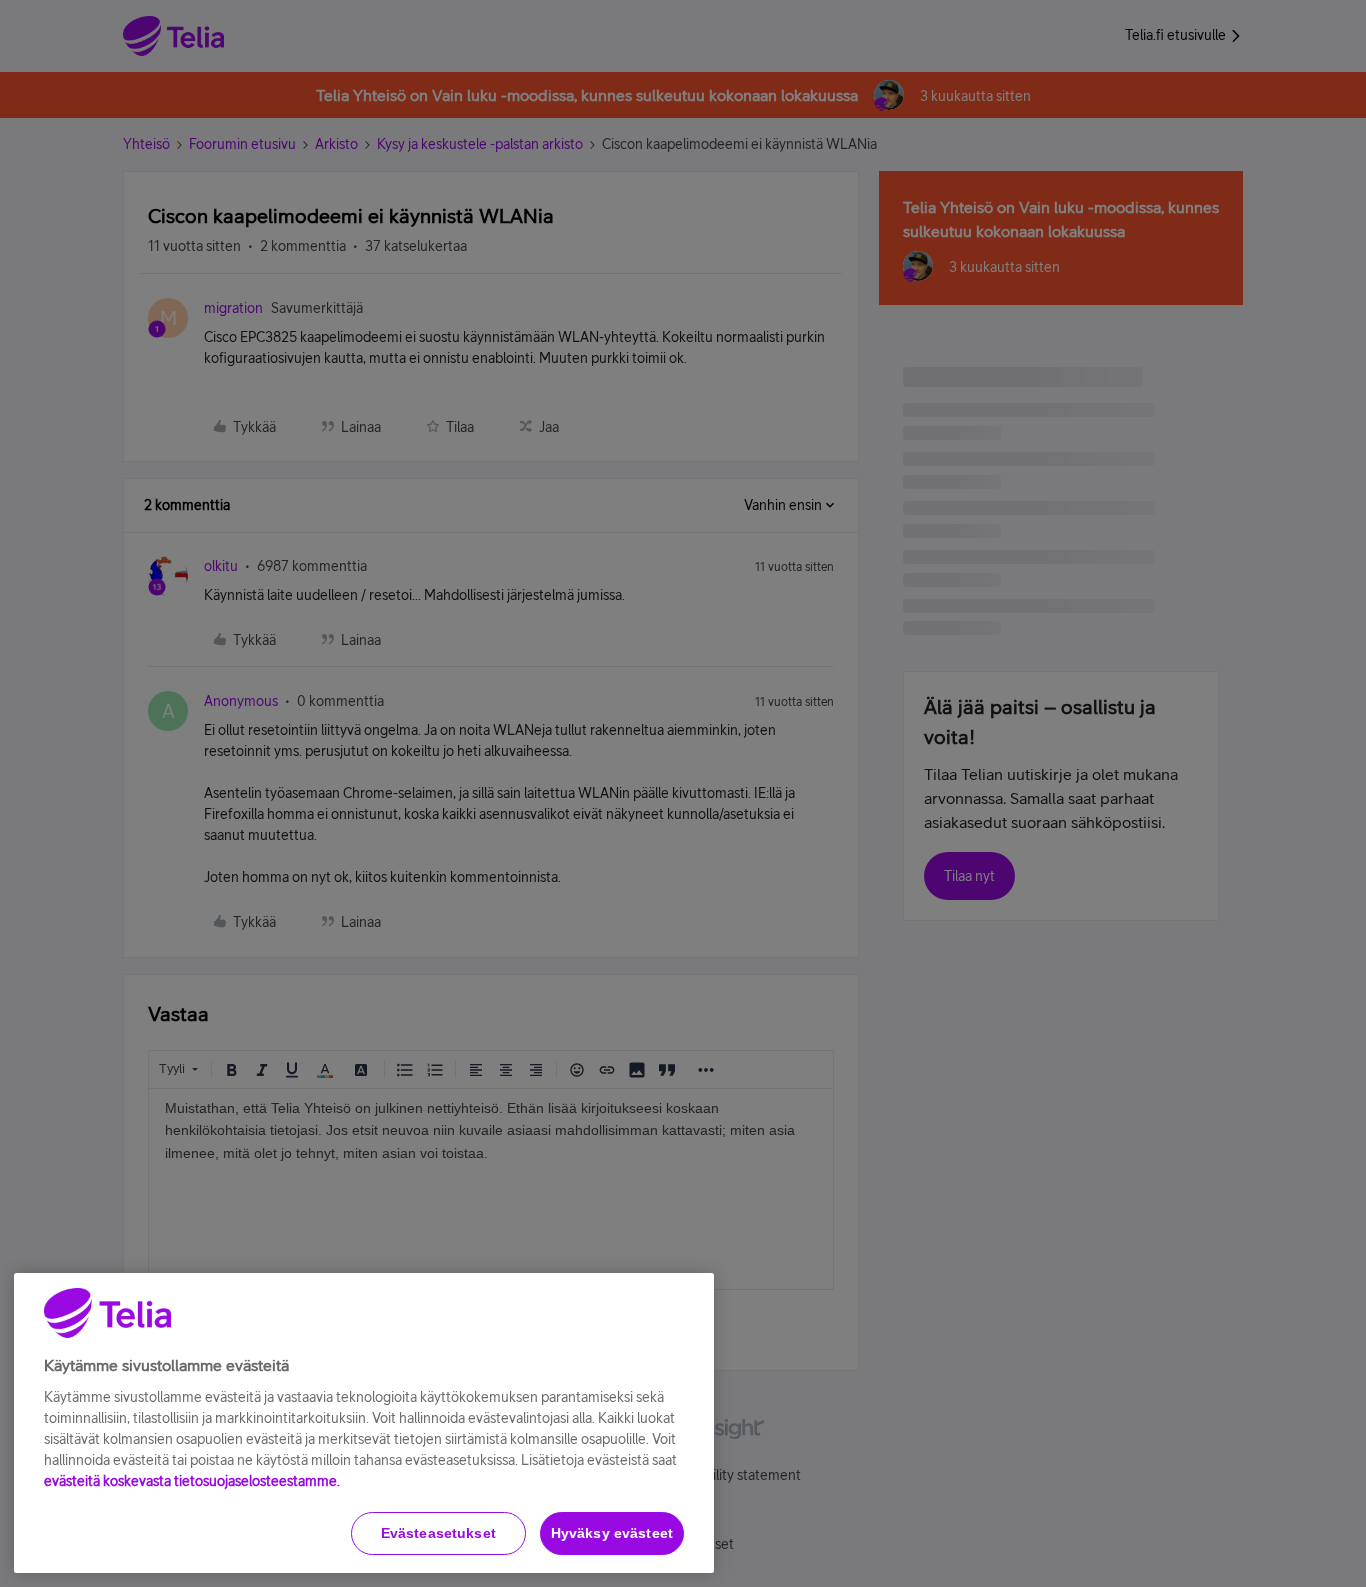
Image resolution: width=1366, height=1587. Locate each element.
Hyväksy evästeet (612, 1533)
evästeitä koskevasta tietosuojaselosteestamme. (192, 1481)
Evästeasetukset (438, 1533)
